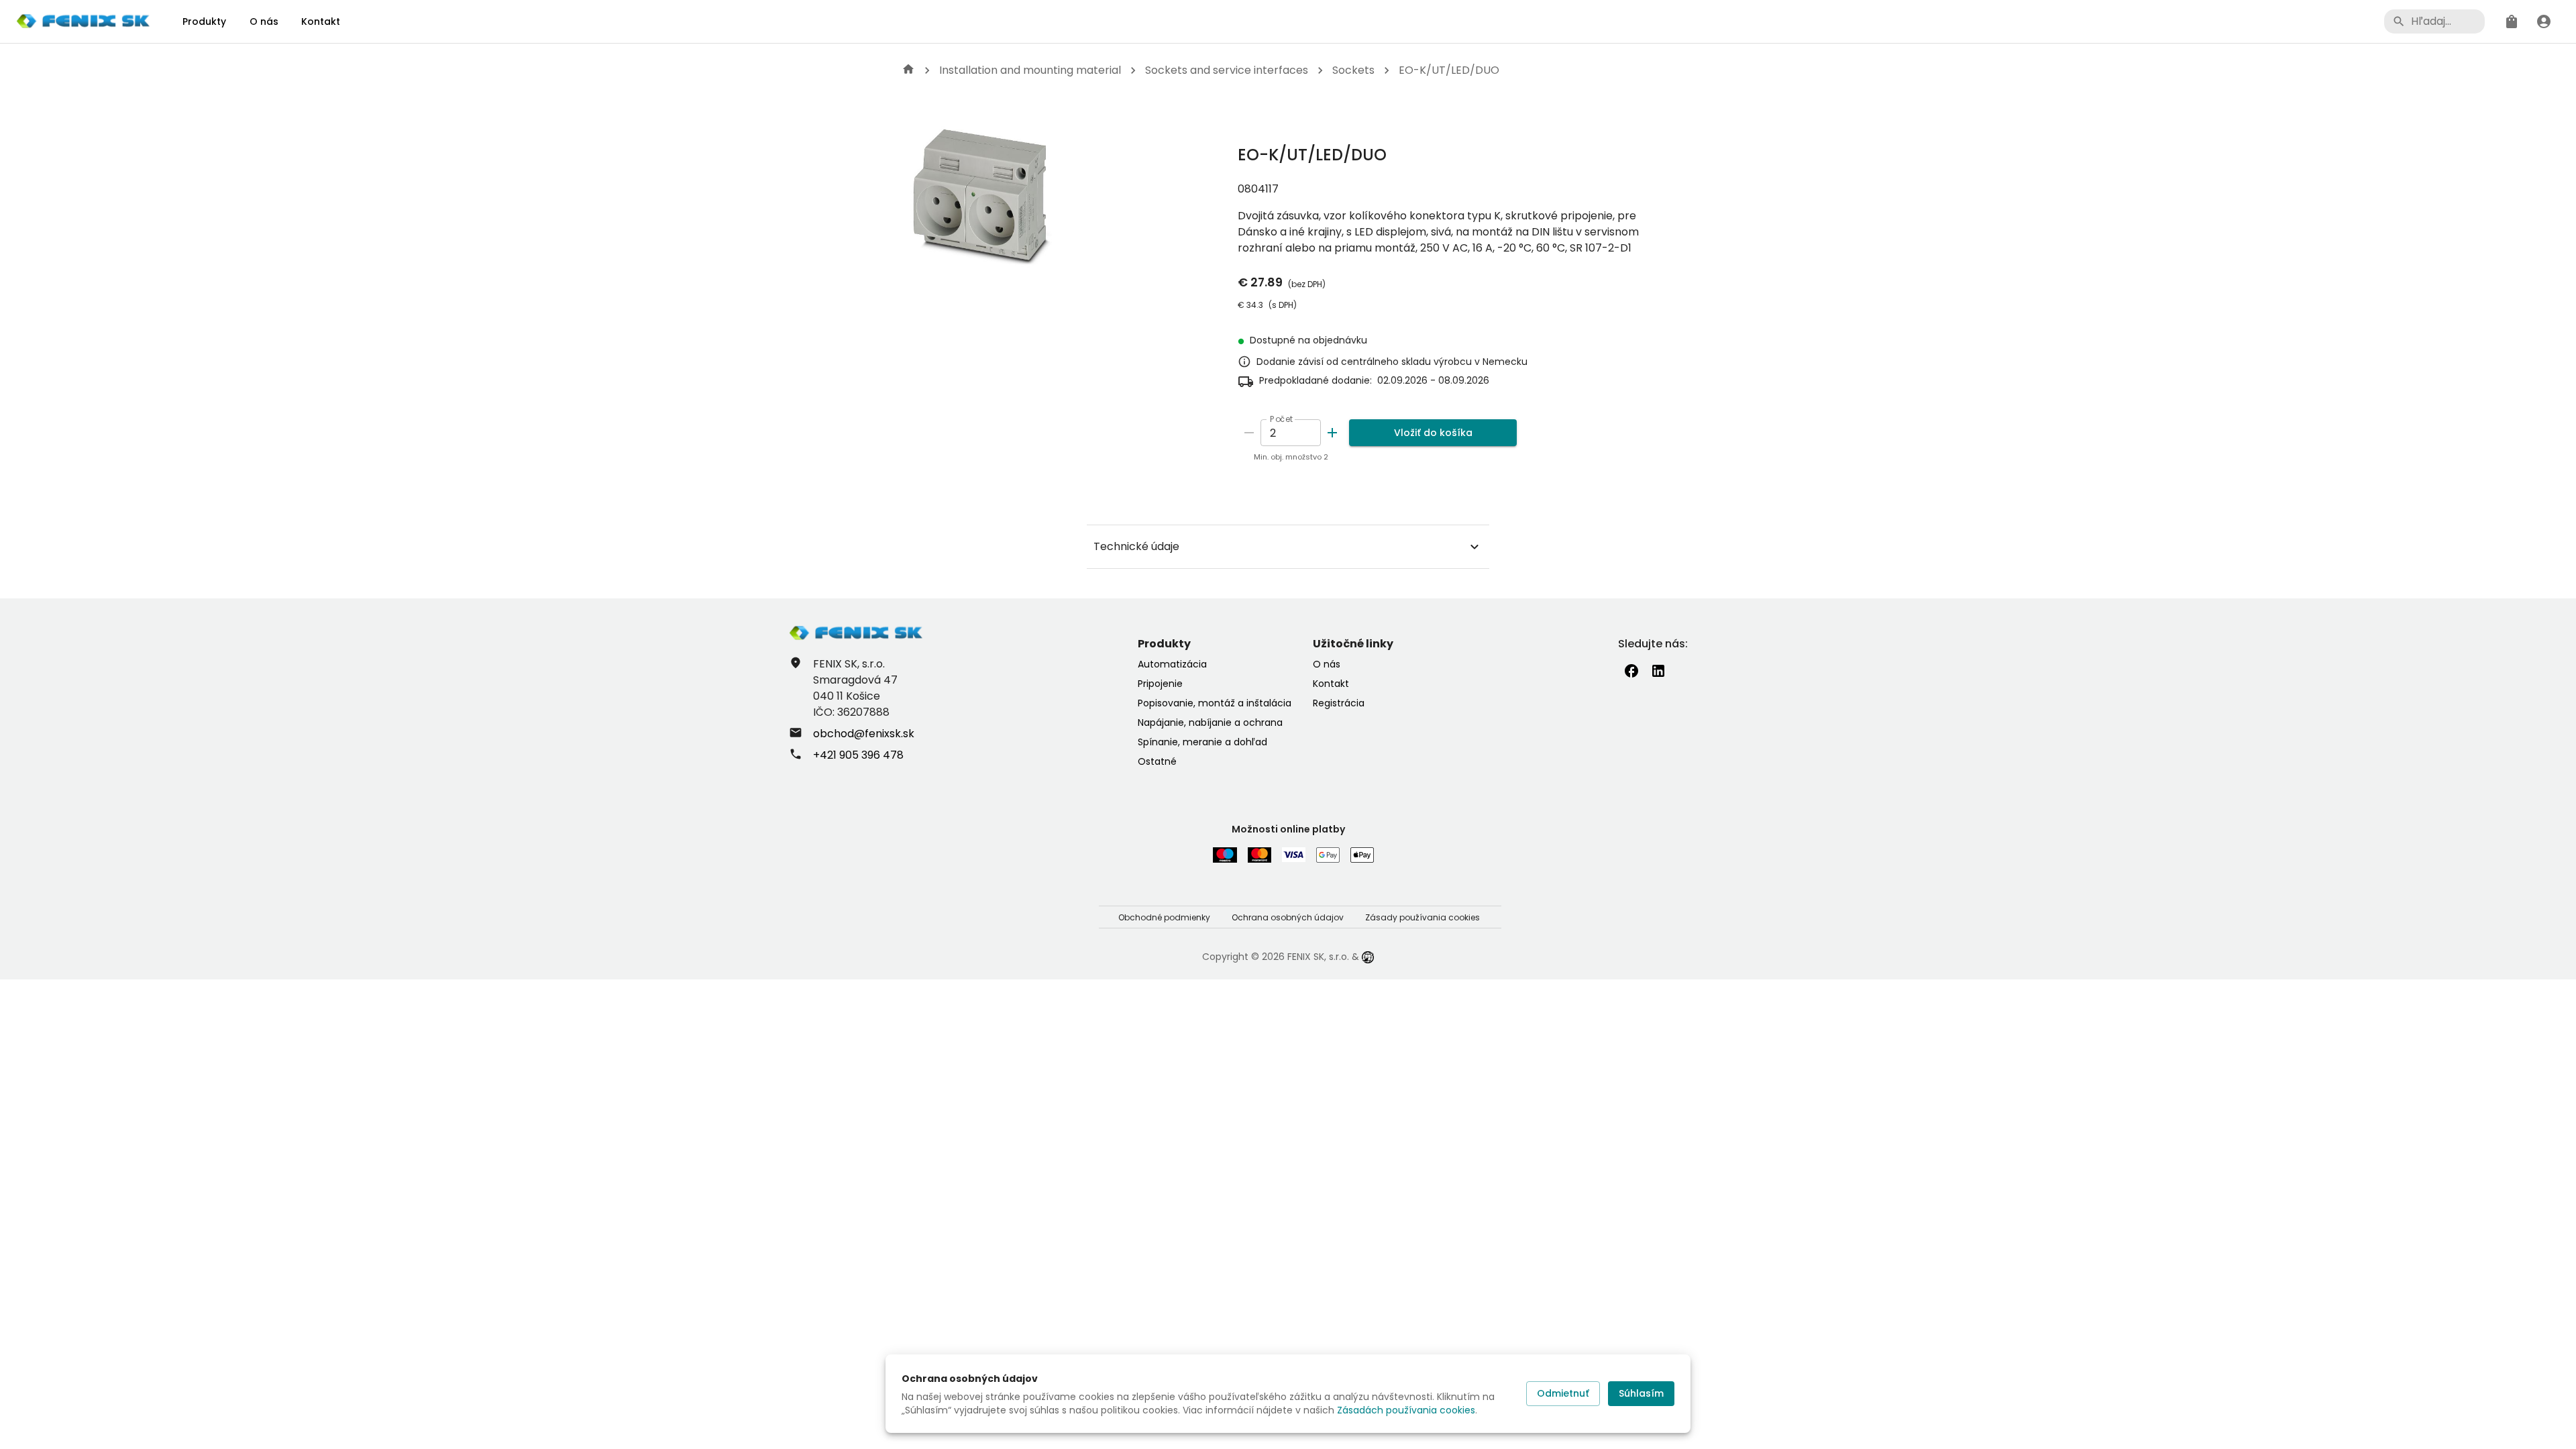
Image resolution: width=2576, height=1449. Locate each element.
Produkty (204, 21)
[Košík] (2512, 21)
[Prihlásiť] (2544, 21)
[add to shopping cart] (1332, 433)
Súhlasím (1641, 1393)
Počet (1282, 419)
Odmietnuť (1563, 1393)
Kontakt (321, 21)
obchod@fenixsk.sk (864, 734)
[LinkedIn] (1658, 671)
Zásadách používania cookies (1406, 1410)
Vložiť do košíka (1433, 433)
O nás (264, 21)
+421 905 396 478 (858, 755)
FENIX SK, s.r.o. (1318, 957)
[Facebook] (1631, 671)
